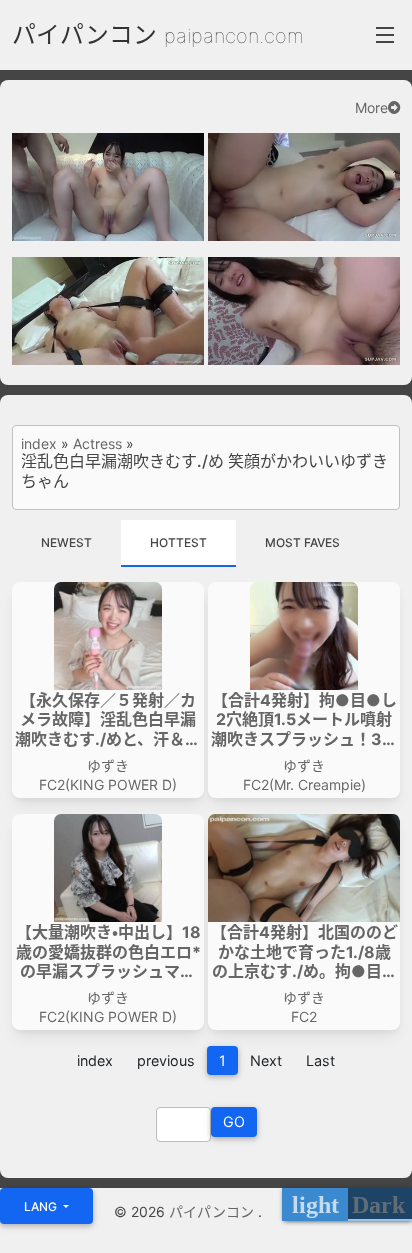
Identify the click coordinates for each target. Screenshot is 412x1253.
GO (234, 1121)
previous (166, 1060)
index (39, 444)
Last (320, 1060)
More (371, 108)
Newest (66, 542)
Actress (97, 444)
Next (266, 1060)
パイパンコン (84, 34)
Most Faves (302, 542)
